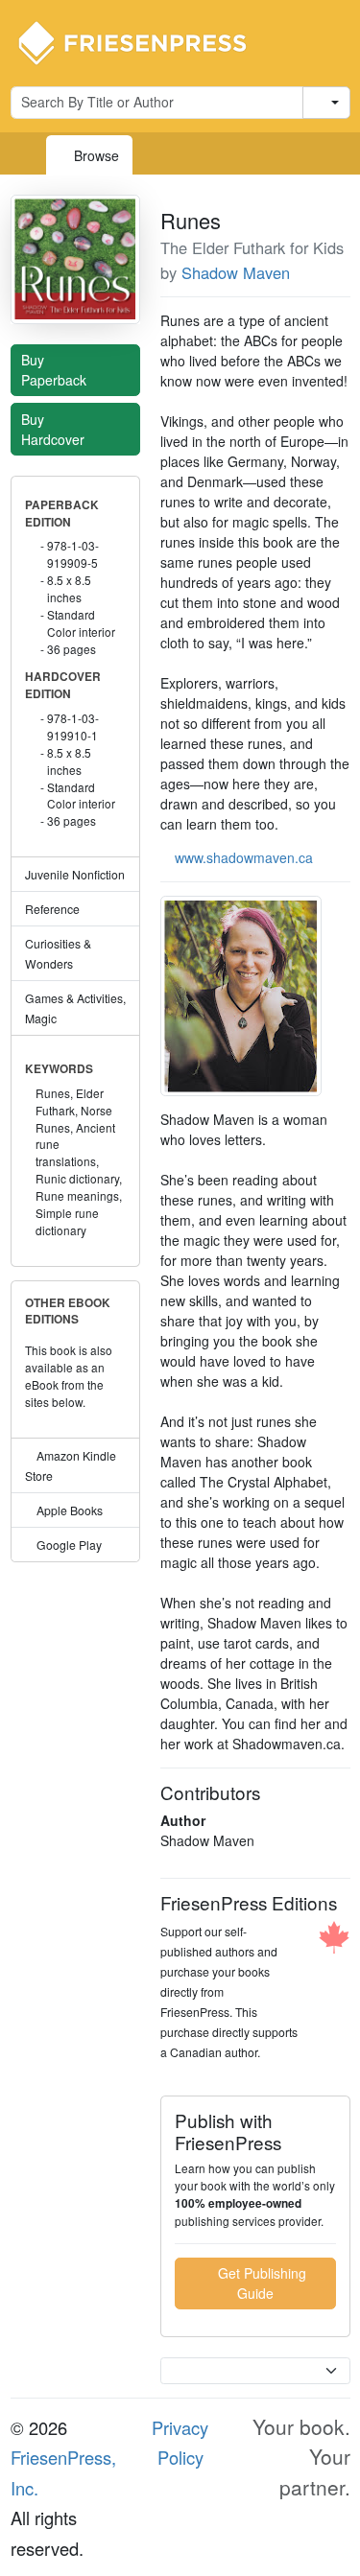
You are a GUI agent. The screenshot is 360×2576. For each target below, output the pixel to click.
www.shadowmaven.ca (244, 857)
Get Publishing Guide (260, 2283)
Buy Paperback (56, 370)
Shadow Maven (236, 272)
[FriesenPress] (145, 41)
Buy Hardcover (55, 429)
